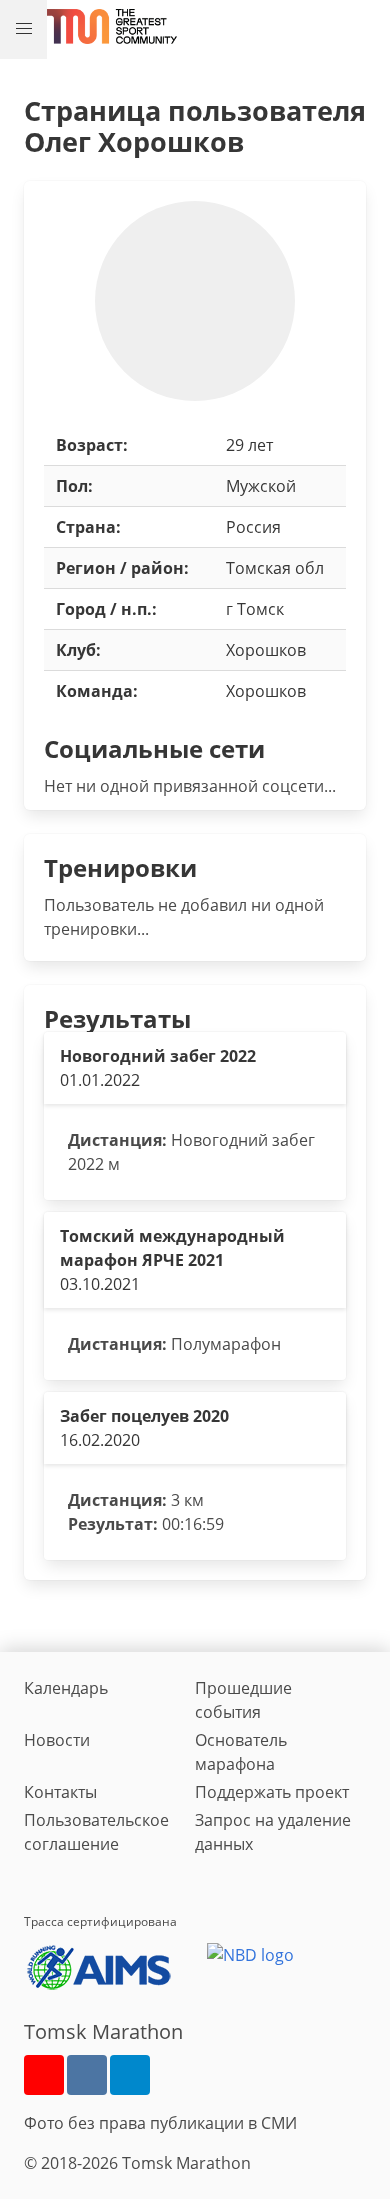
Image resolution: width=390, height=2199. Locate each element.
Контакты (60, 1792)
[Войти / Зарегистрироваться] (365, 26)
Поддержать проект (272, 1792)
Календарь (66, 1688)
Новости (57, 1740)
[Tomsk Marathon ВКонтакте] (87, 2075)
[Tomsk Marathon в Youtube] (44, 2075)
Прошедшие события (243, 1700)
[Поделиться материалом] (130, 2075)
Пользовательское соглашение (96, 1832)
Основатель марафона (241, 1752)
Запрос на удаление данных (273, 1832)
